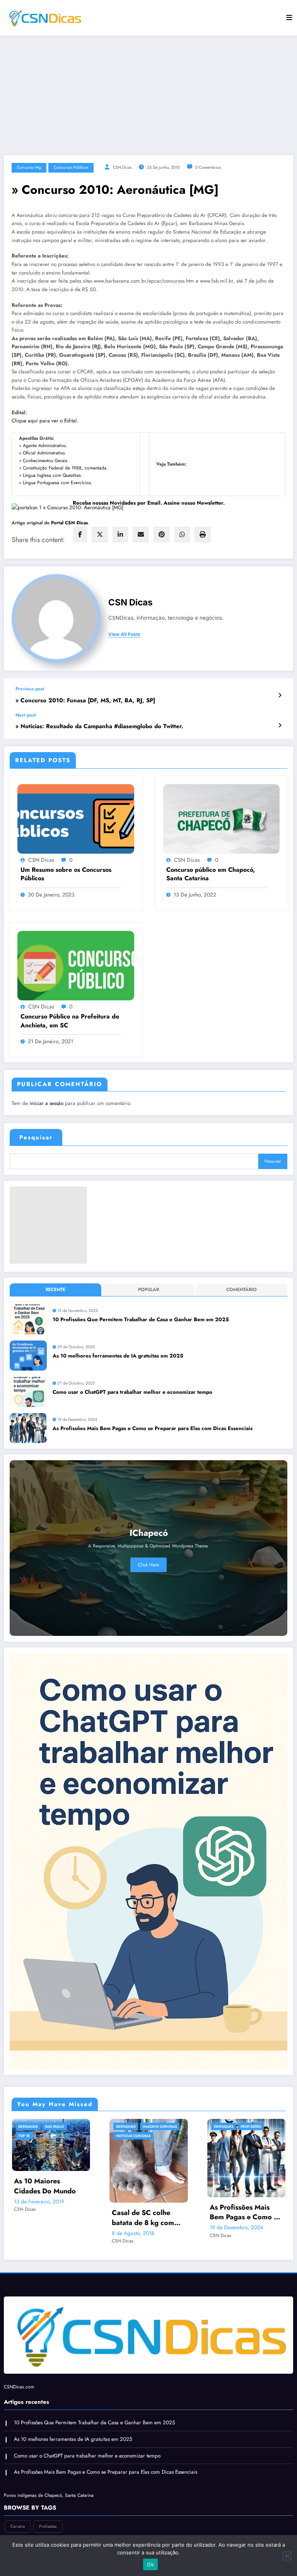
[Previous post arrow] (280, 695)
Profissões (61, 2126)
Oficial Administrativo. (44, 453)
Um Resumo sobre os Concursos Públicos (66, 874)
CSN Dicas (122, 167)
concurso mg (29, 167)
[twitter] (100, 535)
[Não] (287, 2556)
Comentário (242, 1290)
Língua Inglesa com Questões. (53, 475)
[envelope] (141, 535)
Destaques (33, 2126)
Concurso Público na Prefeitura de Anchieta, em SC (70, 1021)
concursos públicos (71, 167)
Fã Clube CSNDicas (236, 2145)
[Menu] (289, 18)
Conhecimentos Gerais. (46, 461)
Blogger (227, 2126)
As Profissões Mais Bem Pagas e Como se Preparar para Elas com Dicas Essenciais (153, 1428)
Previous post (30, 689)
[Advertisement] (148, 93)
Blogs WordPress (260, 2126)
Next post (26, 715)
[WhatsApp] (182, 535)
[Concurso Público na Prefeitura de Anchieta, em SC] (76, 965)
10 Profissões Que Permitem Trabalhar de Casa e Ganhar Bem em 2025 (141, 1319)
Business (227, 2136)
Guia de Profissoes (139, 2136)
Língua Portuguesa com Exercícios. (58, 483)
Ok (150, 2564)
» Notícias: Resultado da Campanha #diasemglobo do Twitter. (99, 726)
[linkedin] (120, 535)
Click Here (148, 1565)
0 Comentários (208, 167)
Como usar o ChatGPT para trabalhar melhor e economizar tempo (132, 1392)
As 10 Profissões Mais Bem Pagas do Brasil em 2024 (152, 2212)
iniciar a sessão (46, 1103)
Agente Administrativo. (45, 446)
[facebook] (80, 535)
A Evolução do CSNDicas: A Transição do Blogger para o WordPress (249, 2178)
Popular (148, 1290)
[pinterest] (162, 535)
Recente (55, 1290)
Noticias (269, 2154)
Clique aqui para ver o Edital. (45, 421)
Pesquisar (36, 1137)
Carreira (130, 2126)
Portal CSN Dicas (69, 523)
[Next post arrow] (280, 725)
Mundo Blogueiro (236, 2154)
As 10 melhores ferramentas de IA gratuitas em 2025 (118, 1356)
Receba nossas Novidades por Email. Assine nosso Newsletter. (149, 503)
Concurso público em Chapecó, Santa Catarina (211, 874)
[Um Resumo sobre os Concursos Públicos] (76, 818)
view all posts (124, 634)
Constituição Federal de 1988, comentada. (65, 468)
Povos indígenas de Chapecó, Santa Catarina (49, 2490)
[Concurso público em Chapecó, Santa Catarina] (222, 818)
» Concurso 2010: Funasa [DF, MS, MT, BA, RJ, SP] (85, 701)
